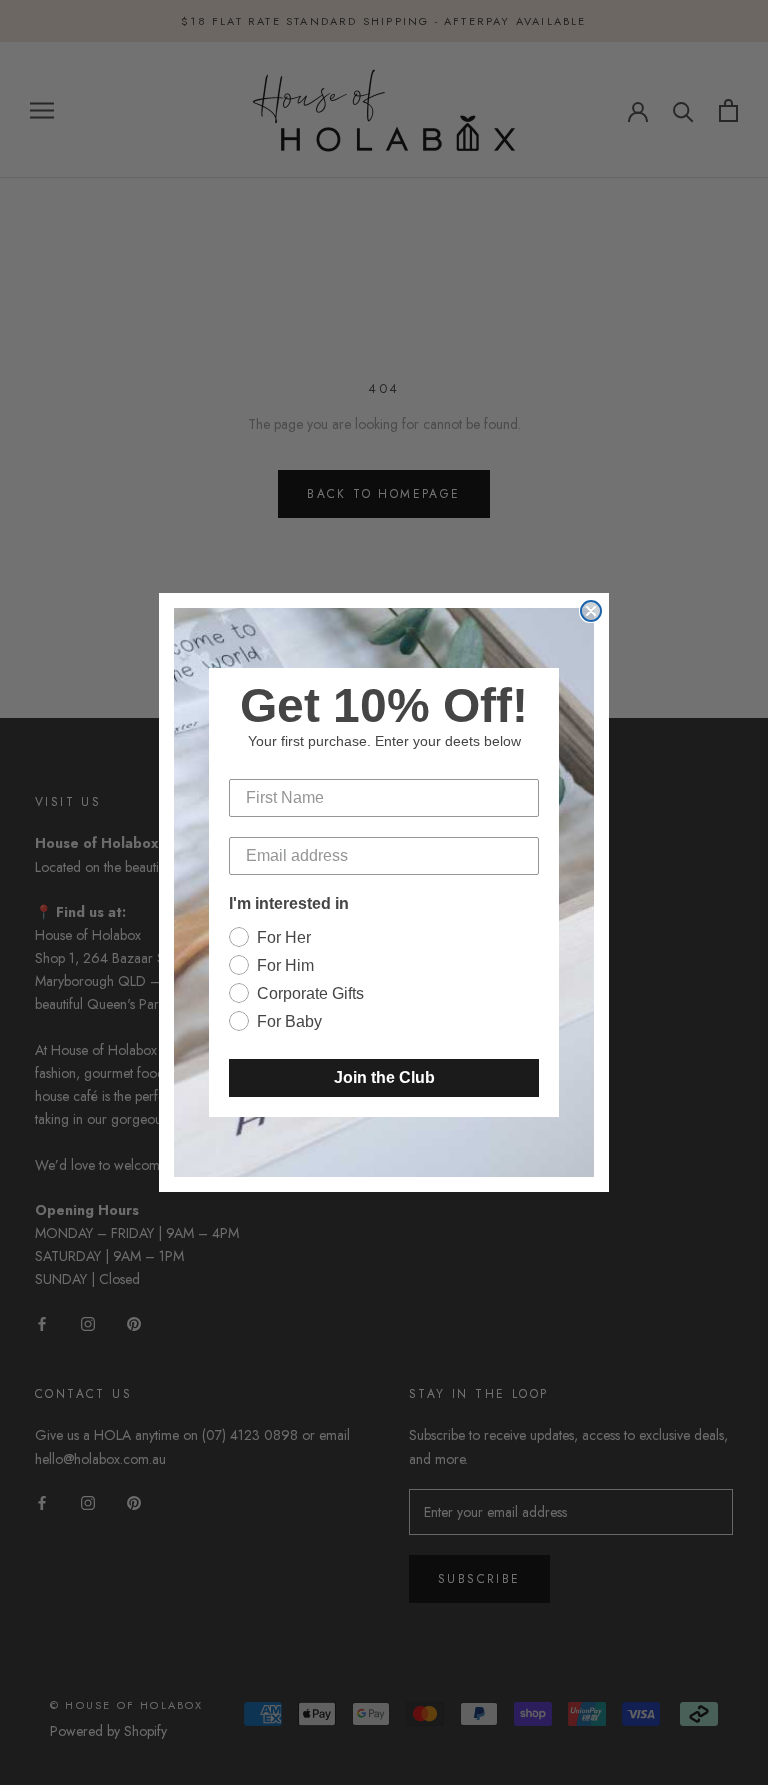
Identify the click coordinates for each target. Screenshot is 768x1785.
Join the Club (384, 1077)
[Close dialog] (591, 611)
